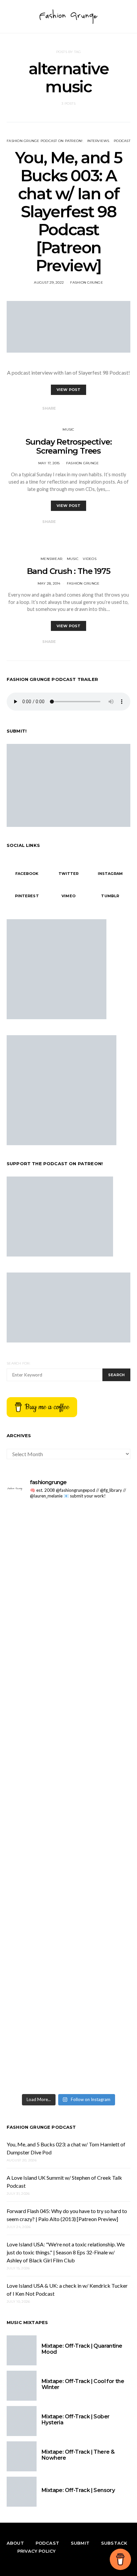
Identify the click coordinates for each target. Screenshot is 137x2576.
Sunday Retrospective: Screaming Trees (69, 446)
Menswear (51, 559)
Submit (80, 2543)
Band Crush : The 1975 (69, 571)
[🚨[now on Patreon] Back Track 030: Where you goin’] (68, 1738)
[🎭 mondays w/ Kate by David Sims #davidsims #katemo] (68, 1514)
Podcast (122, 141)
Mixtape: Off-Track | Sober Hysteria (75, 2420)
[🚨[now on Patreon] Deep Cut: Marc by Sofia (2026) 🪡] (68, 1858)
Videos (90, 559)
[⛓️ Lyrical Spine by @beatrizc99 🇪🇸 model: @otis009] (68, 2068)
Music (68, 429)
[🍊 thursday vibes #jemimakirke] (68, 1640)
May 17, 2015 (49, 463)
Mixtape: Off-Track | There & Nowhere (78, 2455)
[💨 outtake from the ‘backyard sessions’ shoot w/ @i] (68, 1667)
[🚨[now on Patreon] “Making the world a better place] (68, 1981)
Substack (114, 2543)
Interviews (98, 141)
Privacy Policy (36, 2551)
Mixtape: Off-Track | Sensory (78, 2490)
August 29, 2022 (49, 282)
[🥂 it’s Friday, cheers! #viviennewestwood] (68, 1530)
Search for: (18, 1363)
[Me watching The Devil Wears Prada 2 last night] (68, 1652)
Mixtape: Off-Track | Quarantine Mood (82, 2349)
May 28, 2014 (49, 583)
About (15, 2543)
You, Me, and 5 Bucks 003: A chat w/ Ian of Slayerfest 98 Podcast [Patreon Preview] (68, 212)
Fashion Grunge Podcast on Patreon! (45, 141)
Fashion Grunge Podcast (41, 2127)
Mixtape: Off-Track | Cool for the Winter (83, 2384)
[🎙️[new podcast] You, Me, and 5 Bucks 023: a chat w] (68, 1585)
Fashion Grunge (87, 282)
